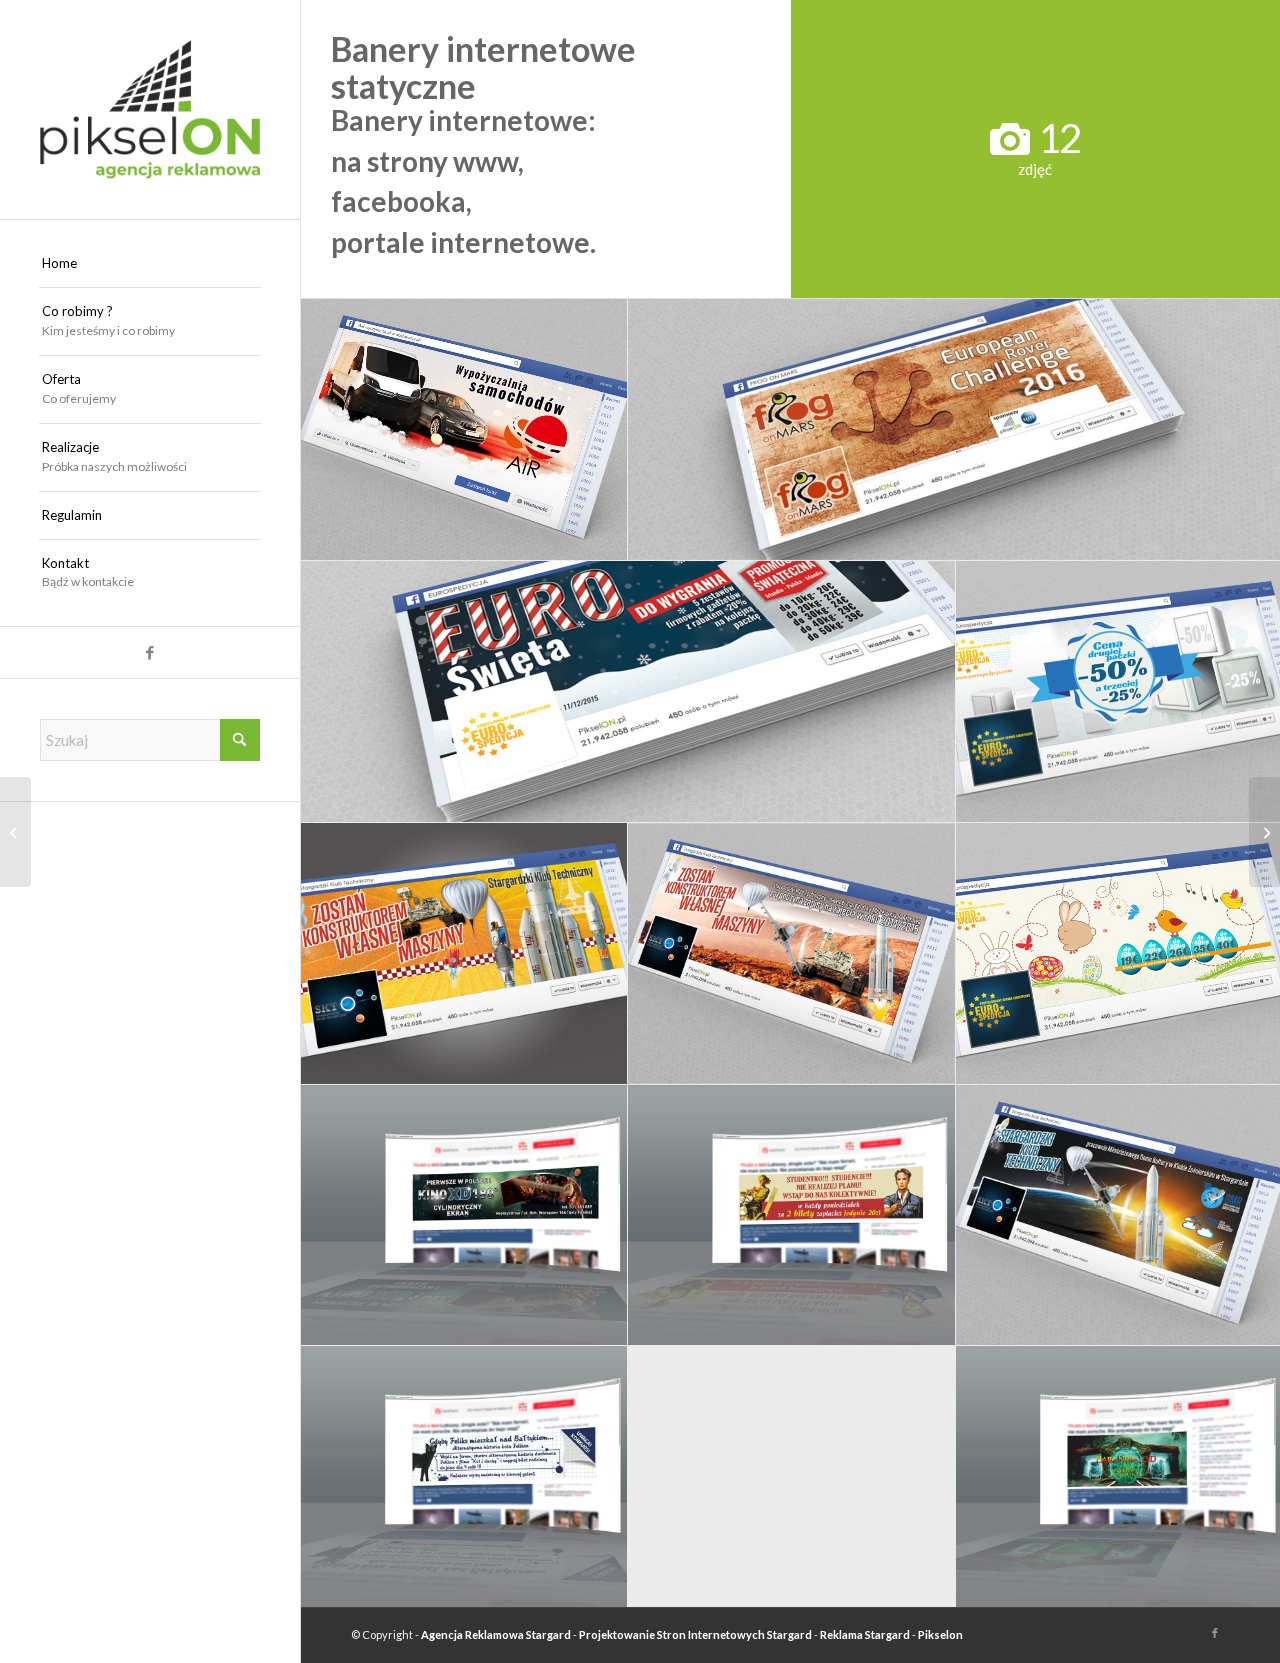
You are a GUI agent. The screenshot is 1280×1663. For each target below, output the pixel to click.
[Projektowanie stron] (15, 832)
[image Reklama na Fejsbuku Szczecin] (464, 954)
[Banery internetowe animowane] (1264, 832)
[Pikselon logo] (150, 109)
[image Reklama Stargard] (628, 692)
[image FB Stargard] (791, 954)
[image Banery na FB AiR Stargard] (464, 430)
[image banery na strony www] (464, 1216)
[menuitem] (150, 264)
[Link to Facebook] (150, 652)
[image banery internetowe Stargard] (464, 1477)
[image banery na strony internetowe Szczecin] (791, 1216)
